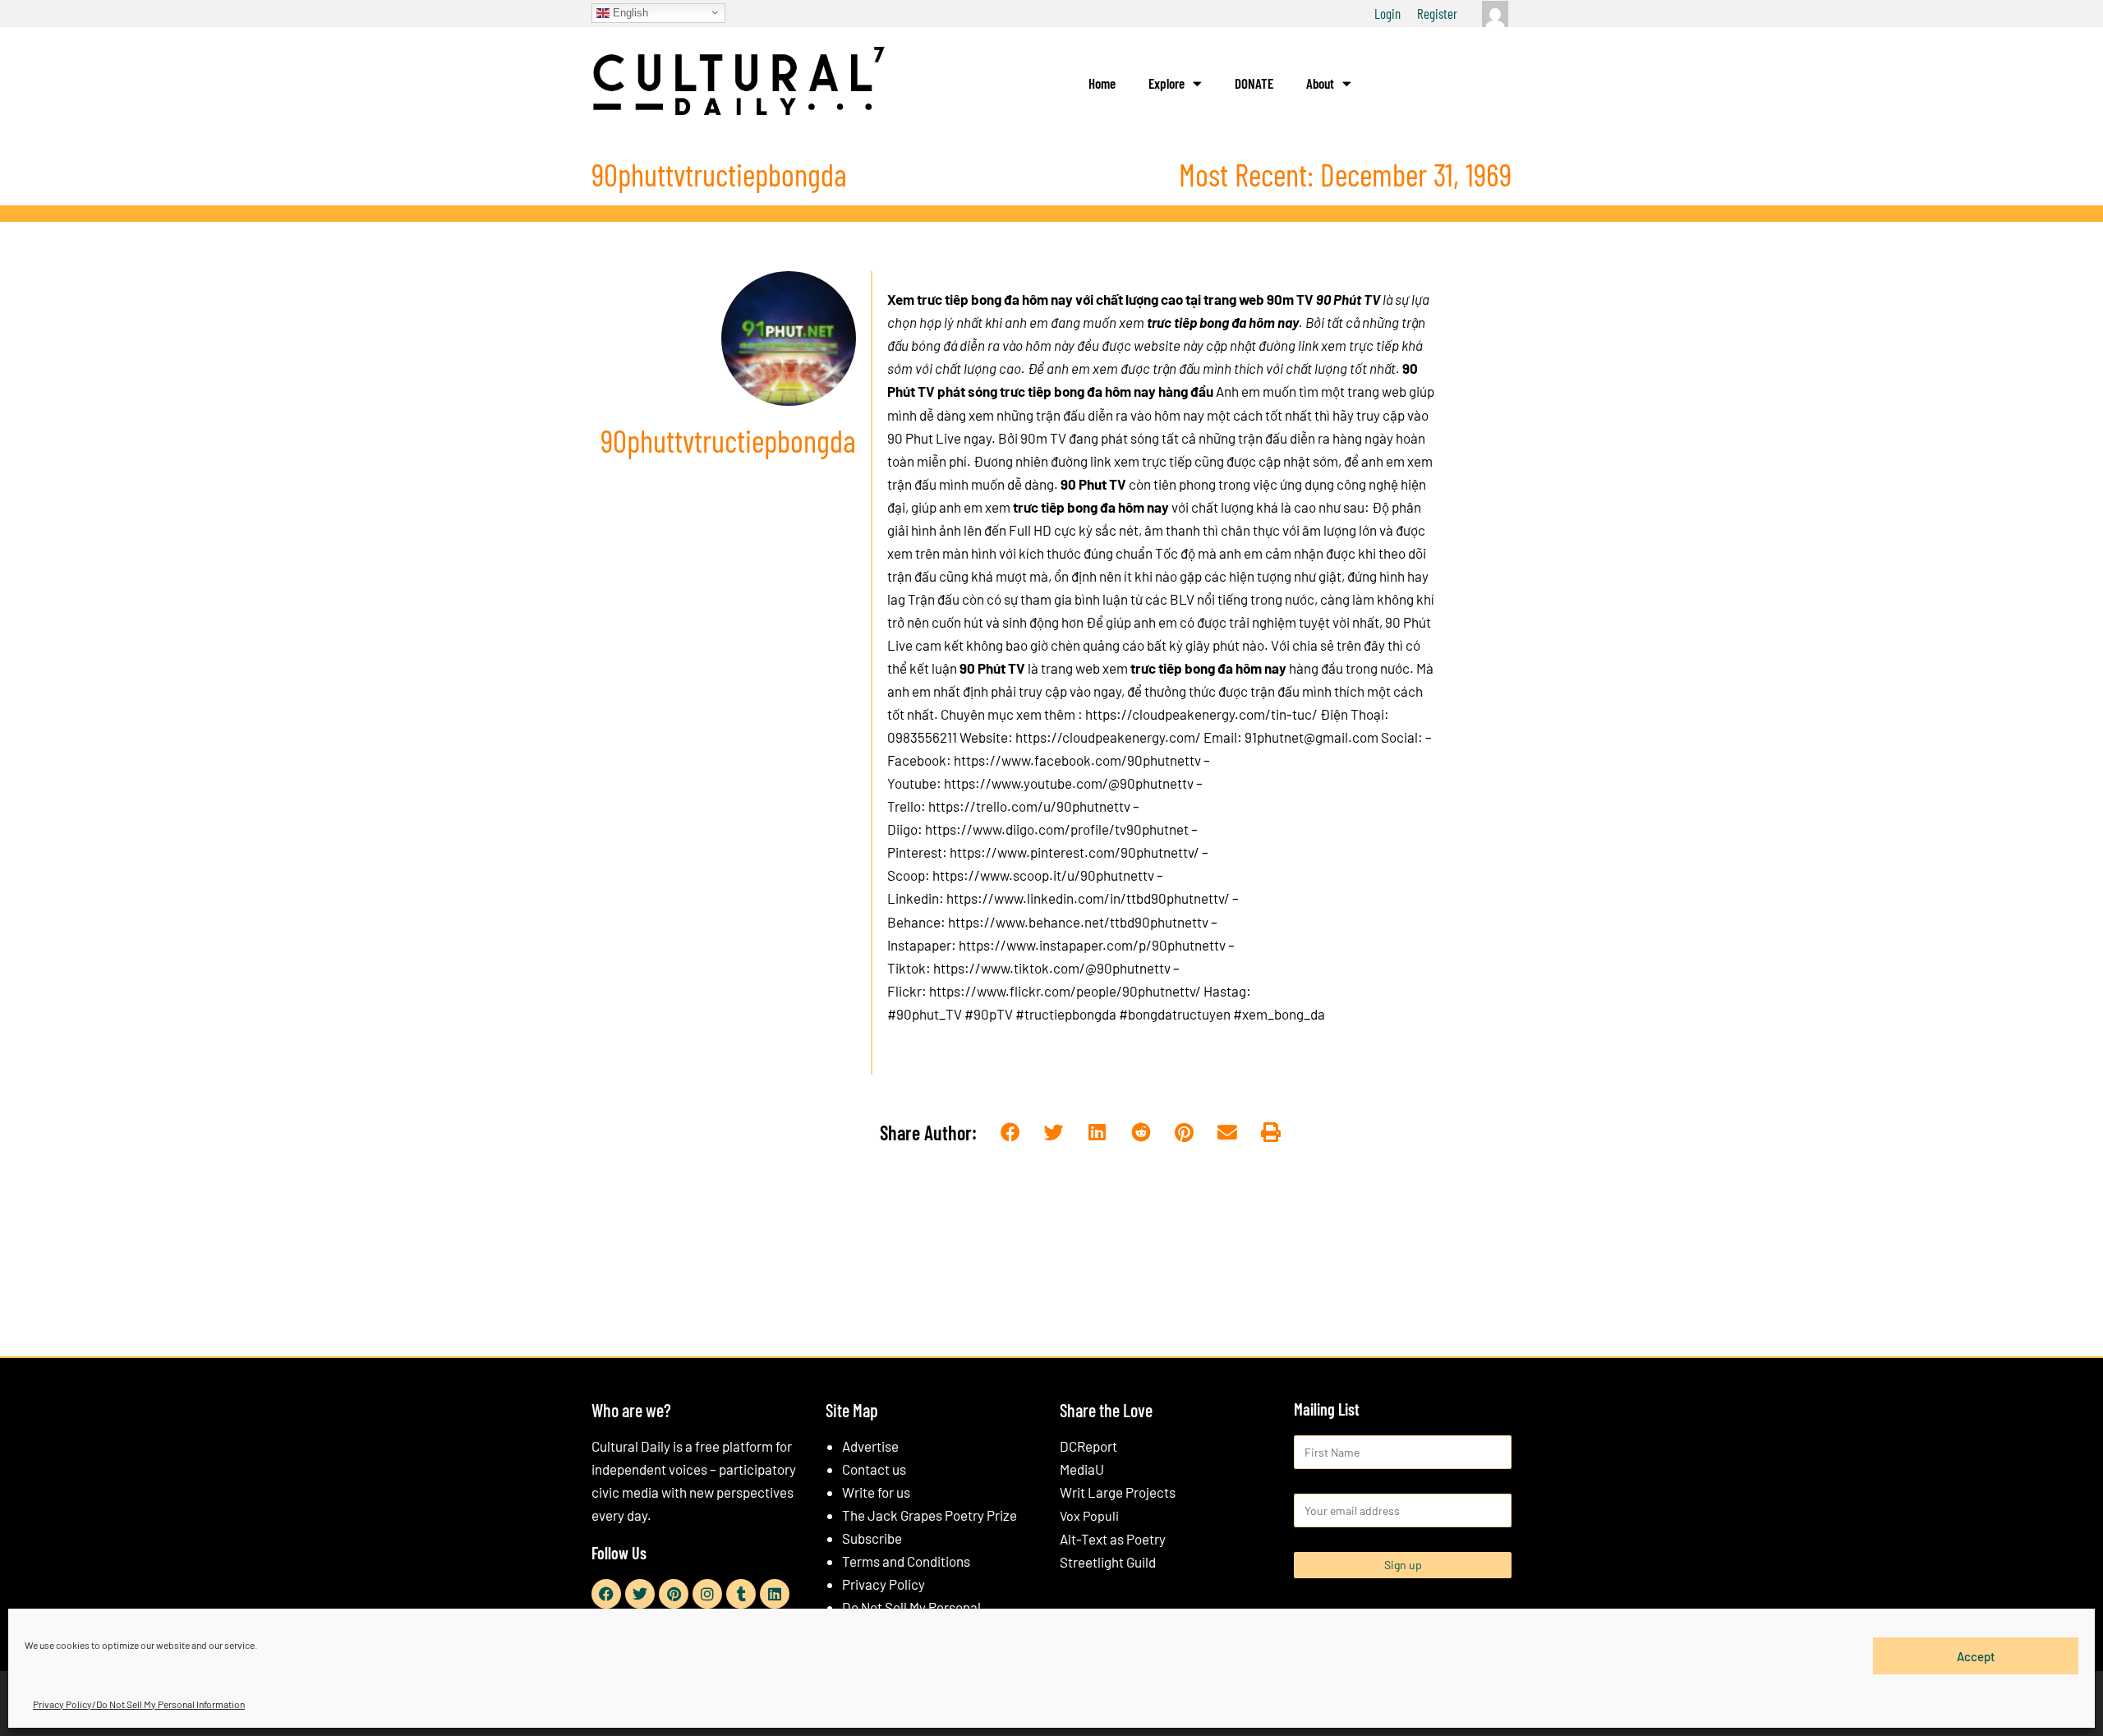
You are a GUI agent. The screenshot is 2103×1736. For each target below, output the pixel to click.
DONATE (1254, 83)
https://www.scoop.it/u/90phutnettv (1043, 875)
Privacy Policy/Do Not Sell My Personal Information (139, 1704)
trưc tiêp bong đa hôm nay (1091, 507)
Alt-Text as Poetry (1113, 1539)
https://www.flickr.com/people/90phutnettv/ (1065, 991)
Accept (1976, 1655)
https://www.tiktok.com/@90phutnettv (1052, 968)
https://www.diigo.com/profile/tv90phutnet (1057, 829)
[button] (1011, 1133)
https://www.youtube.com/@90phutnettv (1069, 783)
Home (1102, 83)
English (629, 12)
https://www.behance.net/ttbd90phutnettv (1078, 922)
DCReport (1088, 1446)
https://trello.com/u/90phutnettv (1029, 806)
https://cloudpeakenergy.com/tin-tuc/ (1201, 714)
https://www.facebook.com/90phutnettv (1077, 760)
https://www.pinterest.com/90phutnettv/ (1075, 852)
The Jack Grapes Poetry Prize (930, 1515)
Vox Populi (1089, 1515)
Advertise (870, 1446)
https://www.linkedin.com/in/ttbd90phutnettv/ (1088, 898)
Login (1387, 13)
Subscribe (872, 1538)
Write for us (876, 1492)
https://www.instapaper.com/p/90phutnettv (1092, 945)
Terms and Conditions (906, 1561)
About (1320, 83)
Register (1437, 13)
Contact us (874, 1469)
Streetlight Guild (1108, 1562)
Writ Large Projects (1118, 1492)
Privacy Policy (884, 1584)
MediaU (1082, 1469)
